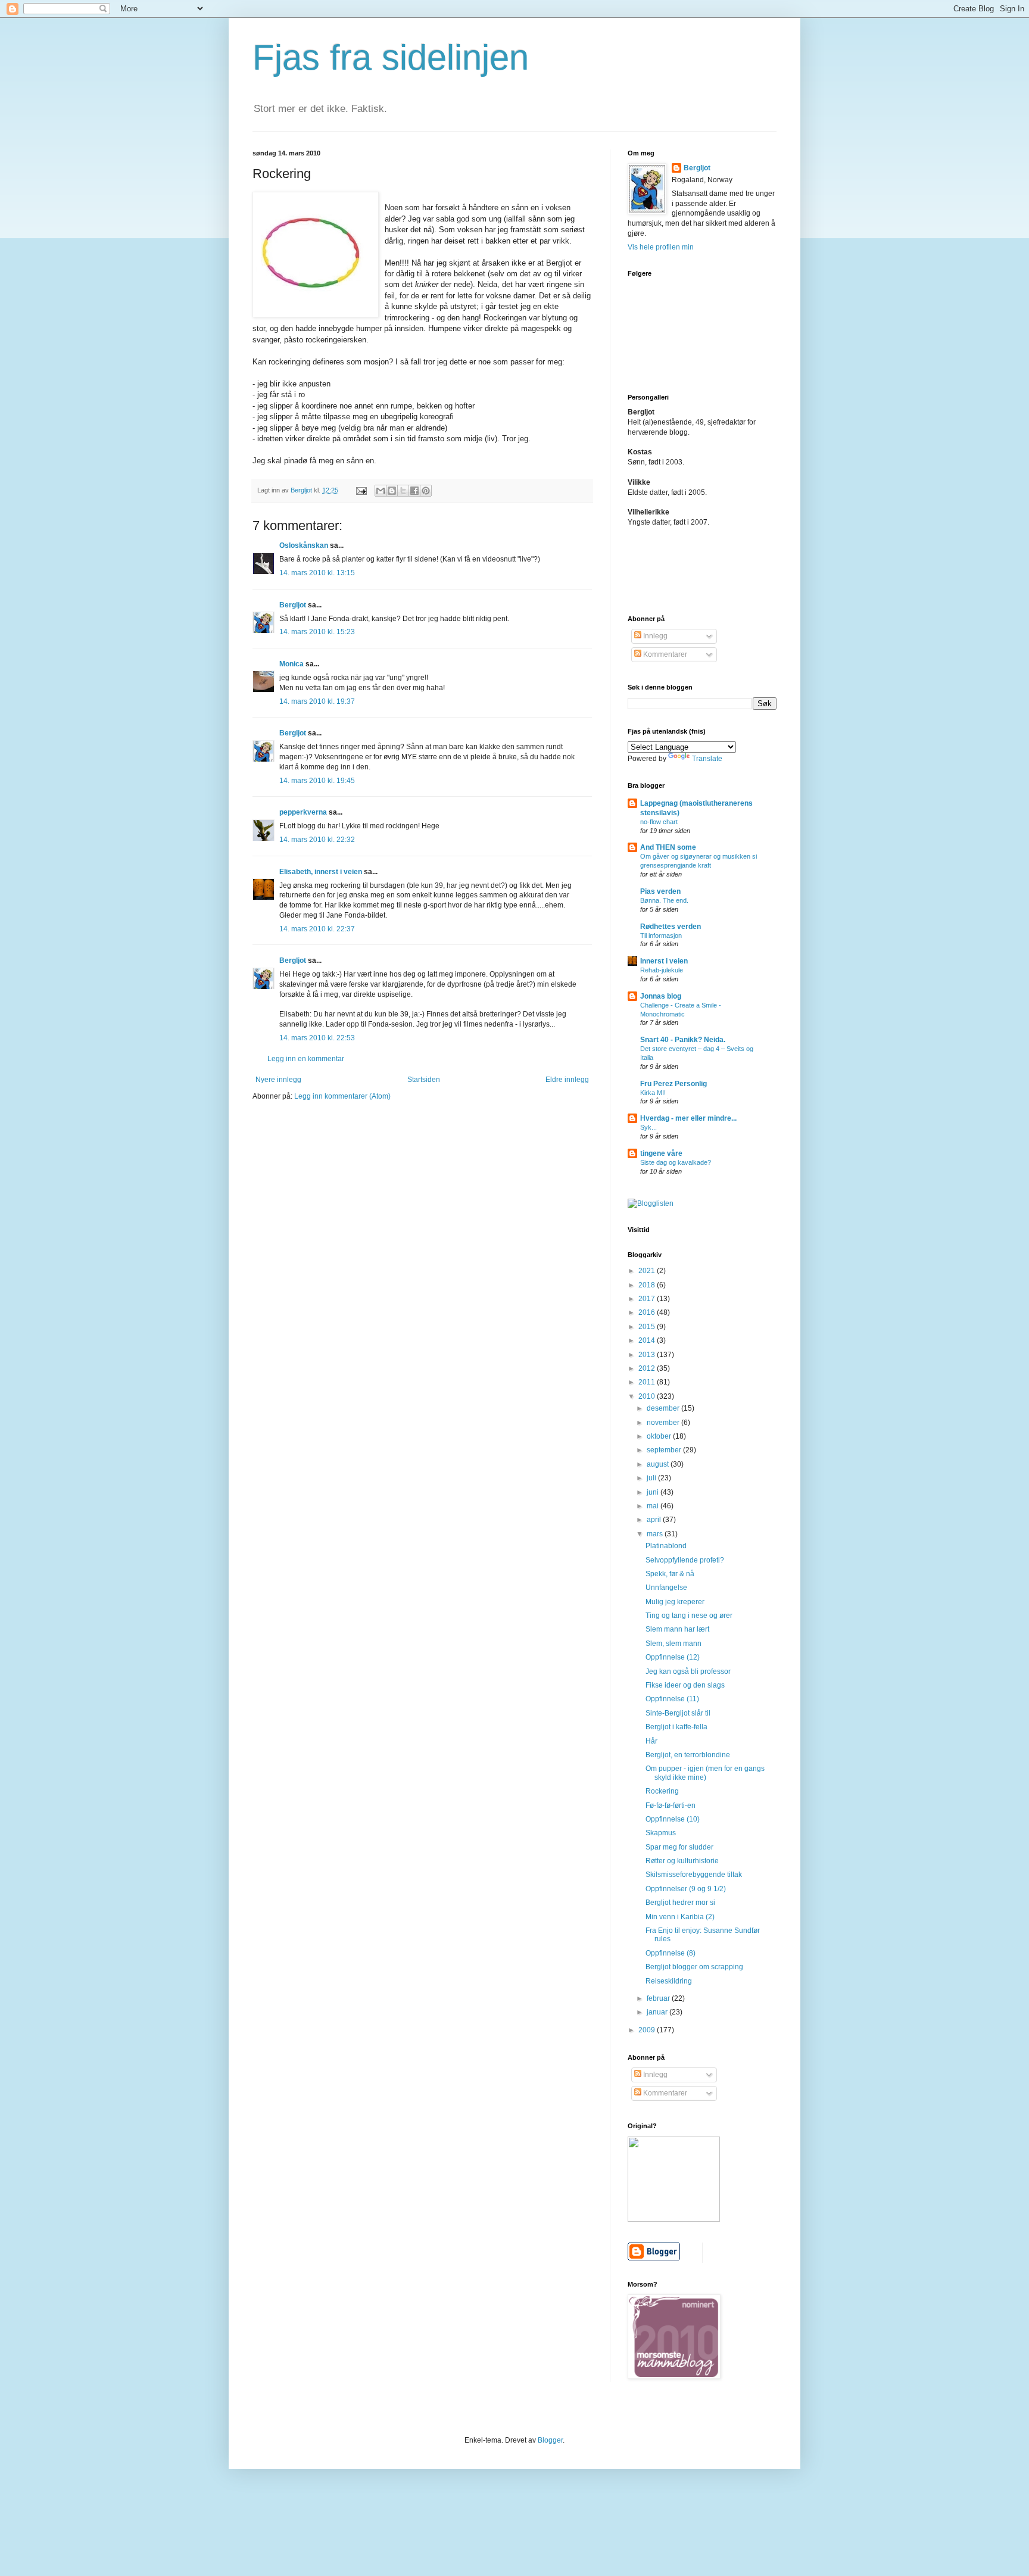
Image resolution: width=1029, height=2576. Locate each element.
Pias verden (660, 891)
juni (654, 1492)
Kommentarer (664, 654)
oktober (660, 1436)
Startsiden (424, 1080)
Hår (651, 1741)
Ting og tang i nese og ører (689, 1616)
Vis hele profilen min (661, 247)
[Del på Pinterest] (426, 491)
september (665, 1450)
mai (654, 1506)
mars (656, 1534)
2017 (648, 1299)
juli (652, 1478)
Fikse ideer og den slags (685, 1685)
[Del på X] (403, 491)
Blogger (550, 2440)
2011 (648, 1382)
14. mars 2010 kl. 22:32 (317, 840)
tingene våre (661, 1153)
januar (658, 2012)
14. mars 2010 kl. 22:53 (317, 1038)
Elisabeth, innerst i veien (321, 872)
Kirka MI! (653, 1093)
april (655, 1520)
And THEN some (668, 847)
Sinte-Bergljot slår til (678, 1713)
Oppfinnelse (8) (671, 1953)
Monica (291, 664)
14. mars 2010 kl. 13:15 (317, 573)
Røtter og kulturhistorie (682, 1861)
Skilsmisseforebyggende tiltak (694, 1875)
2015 (648, 1327)
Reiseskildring (669, 1981)
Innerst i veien (664, 961)
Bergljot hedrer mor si (680, 1903)
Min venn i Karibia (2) (680, 1917)
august (659, 1464)
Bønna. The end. (664, 900)
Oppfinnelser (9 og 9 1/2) (686, 1889)
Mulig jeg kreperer (675, 1602)
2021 (648, 1271)
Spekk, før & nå (670, 1574)
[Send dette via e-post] (381, 491)
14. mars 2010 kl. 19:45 (317, 781)
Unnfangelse (666, 1588)
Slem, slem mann (673, 1643)
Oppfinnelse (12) (673, 1657)
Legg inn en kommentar (306, 1059)
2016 (648, 1312)
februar (659, 1998)
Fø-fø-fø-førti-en (671, 1805)
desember (664, 1408)
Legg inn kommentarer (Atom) (342, 1096)
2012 (648, 1368)
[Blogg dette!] (392, 491)
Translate (707, 759)
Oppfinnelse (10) (673, 1819)
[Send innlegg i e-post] (361, 490)
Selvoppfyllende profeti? (685, 1560)
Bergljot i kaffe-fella (676, 1727)
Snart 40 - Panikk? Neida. (683, 1040)
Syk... (648, 1127)
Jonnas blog (661, 996)
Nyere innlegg (278, 1080)
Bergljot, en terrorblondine (688, 1755)
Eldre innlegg (567, 1080)
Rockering (662, 1791)
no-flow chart (659, 822)
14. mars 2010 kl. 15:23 (317, 632)
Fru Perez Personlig (673, 1084)
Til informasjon (661, 935)
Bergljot (293, 605)
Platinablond (666, 1546)
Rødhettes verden (671, 927)
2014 (648, 1340)
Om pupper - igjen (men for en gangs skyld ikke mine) (705, 1773)
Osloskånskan (304, 545)
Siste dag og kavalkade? (676, 1162)
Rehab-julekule (662, 970)
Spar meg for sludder (679, 1847)
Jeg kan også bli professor (688, 1671)
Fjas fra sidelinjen (391, 57)
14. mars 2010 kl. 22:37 (317, 929)
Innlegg (654, 636)
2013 (648, 1355)
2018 (648, 1285)
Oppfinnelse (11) (672, 1699)
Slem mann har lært (677, 1629)
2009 (648, 2030)
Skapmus (661, 1833)
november (664, 1423)
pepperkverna (303, 812)
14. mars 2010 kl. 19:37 (317, 701)
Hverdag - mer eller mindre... (688, 1118)
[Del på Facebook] (414, 491)
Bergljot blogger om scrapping (694, 1967)
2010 (648, 1396)
